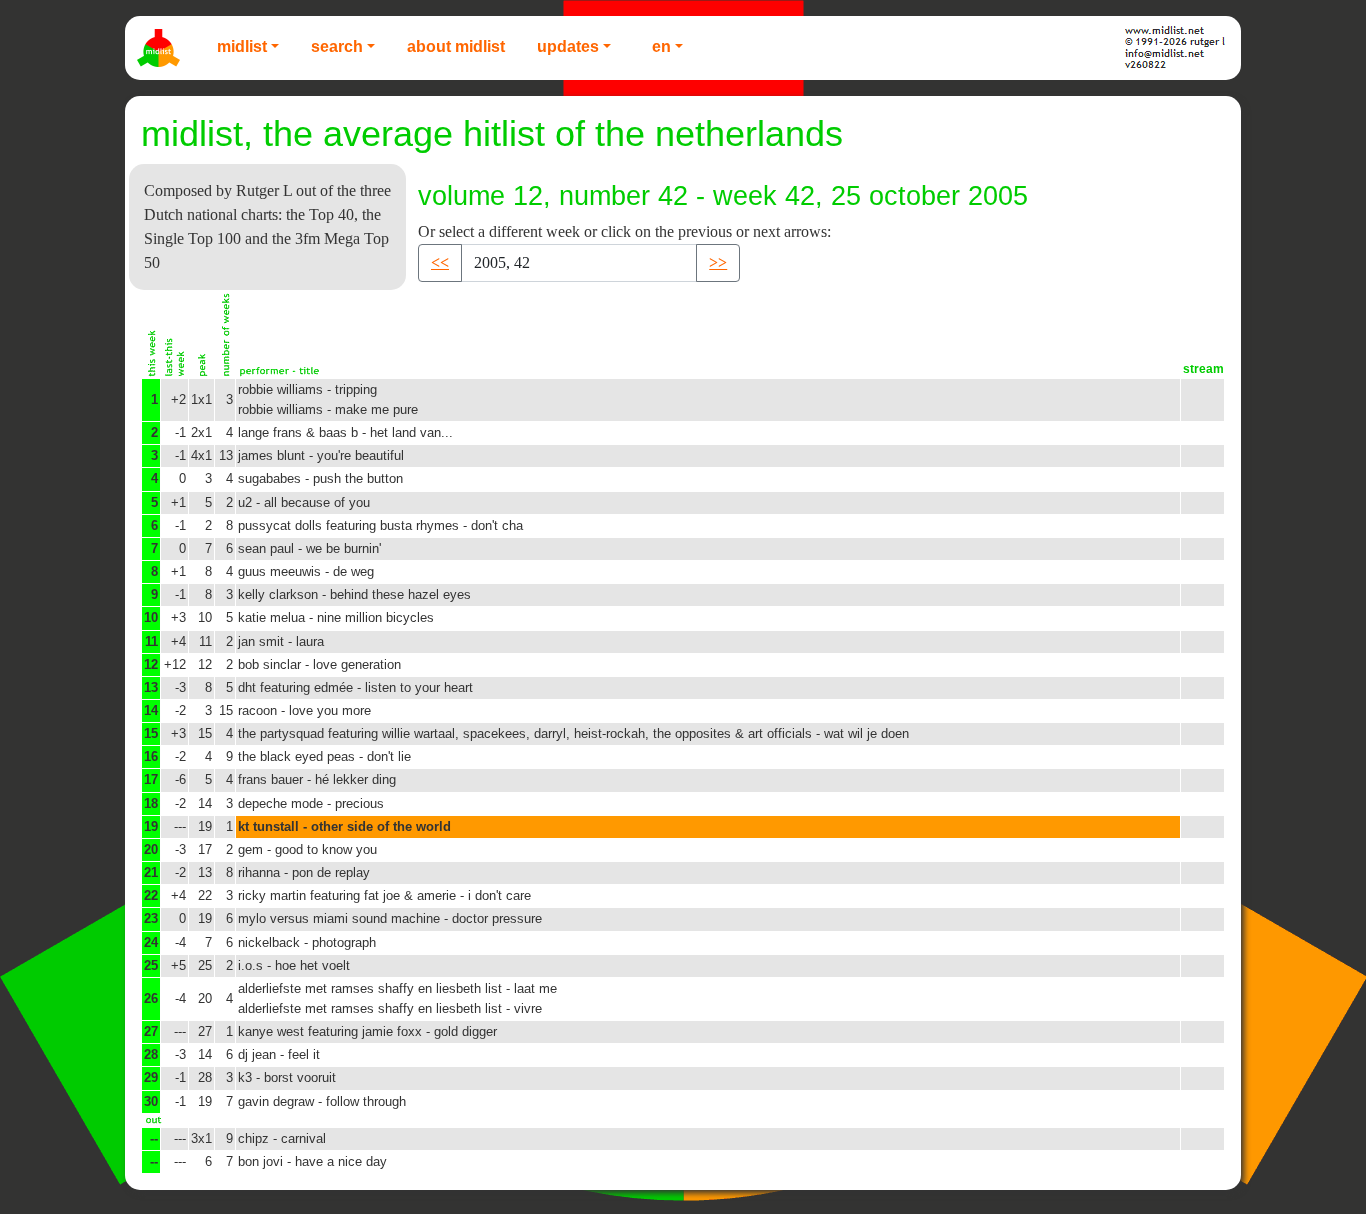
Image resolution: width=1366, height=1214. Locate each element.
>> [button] (718, 262)
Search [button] (337, 46)
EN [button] (661, 46)
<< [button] (440, 262)
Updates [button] (568, 46)
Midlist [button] (242, 46)
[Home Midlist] (161, 48)
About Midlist (456, 46)
